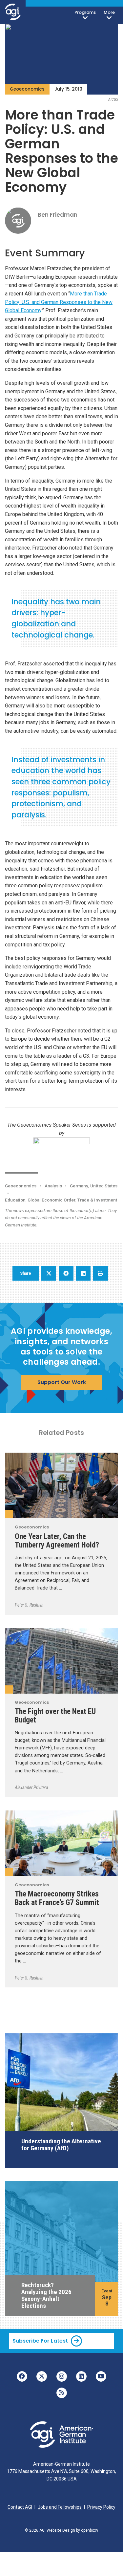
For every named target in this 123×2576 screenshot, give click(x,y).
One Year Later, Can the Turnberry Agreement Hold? (57, 1541)
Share (26, 1273)
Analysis (53, 1186)
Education (15, 1200)
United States (104, 1186)
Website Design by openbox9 (72, 2530)
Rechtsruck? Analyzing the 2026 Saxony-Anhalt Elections (46, 2295)
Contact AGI (20, 2507)
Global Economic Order (51, 1200)
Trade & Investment (97, 1200)
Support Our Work (62, 1382)
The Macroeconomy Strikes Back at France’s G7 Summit (57, 1898)
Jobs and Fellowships (60, 2507)
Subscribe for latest (40, 2341)
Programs (85, 12)
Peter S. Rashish (29, 1605)
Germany (79, 1186)
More (109, 12)
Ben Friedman (58, 215)
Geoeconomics (27, 89)
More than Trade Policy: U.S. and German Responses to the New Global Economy (59, 302)
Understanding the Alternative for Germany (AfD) (61, 2145)
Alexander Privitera (31, 1787)
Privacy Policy (101, 2507)
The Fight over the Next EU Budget (55, 1716)
